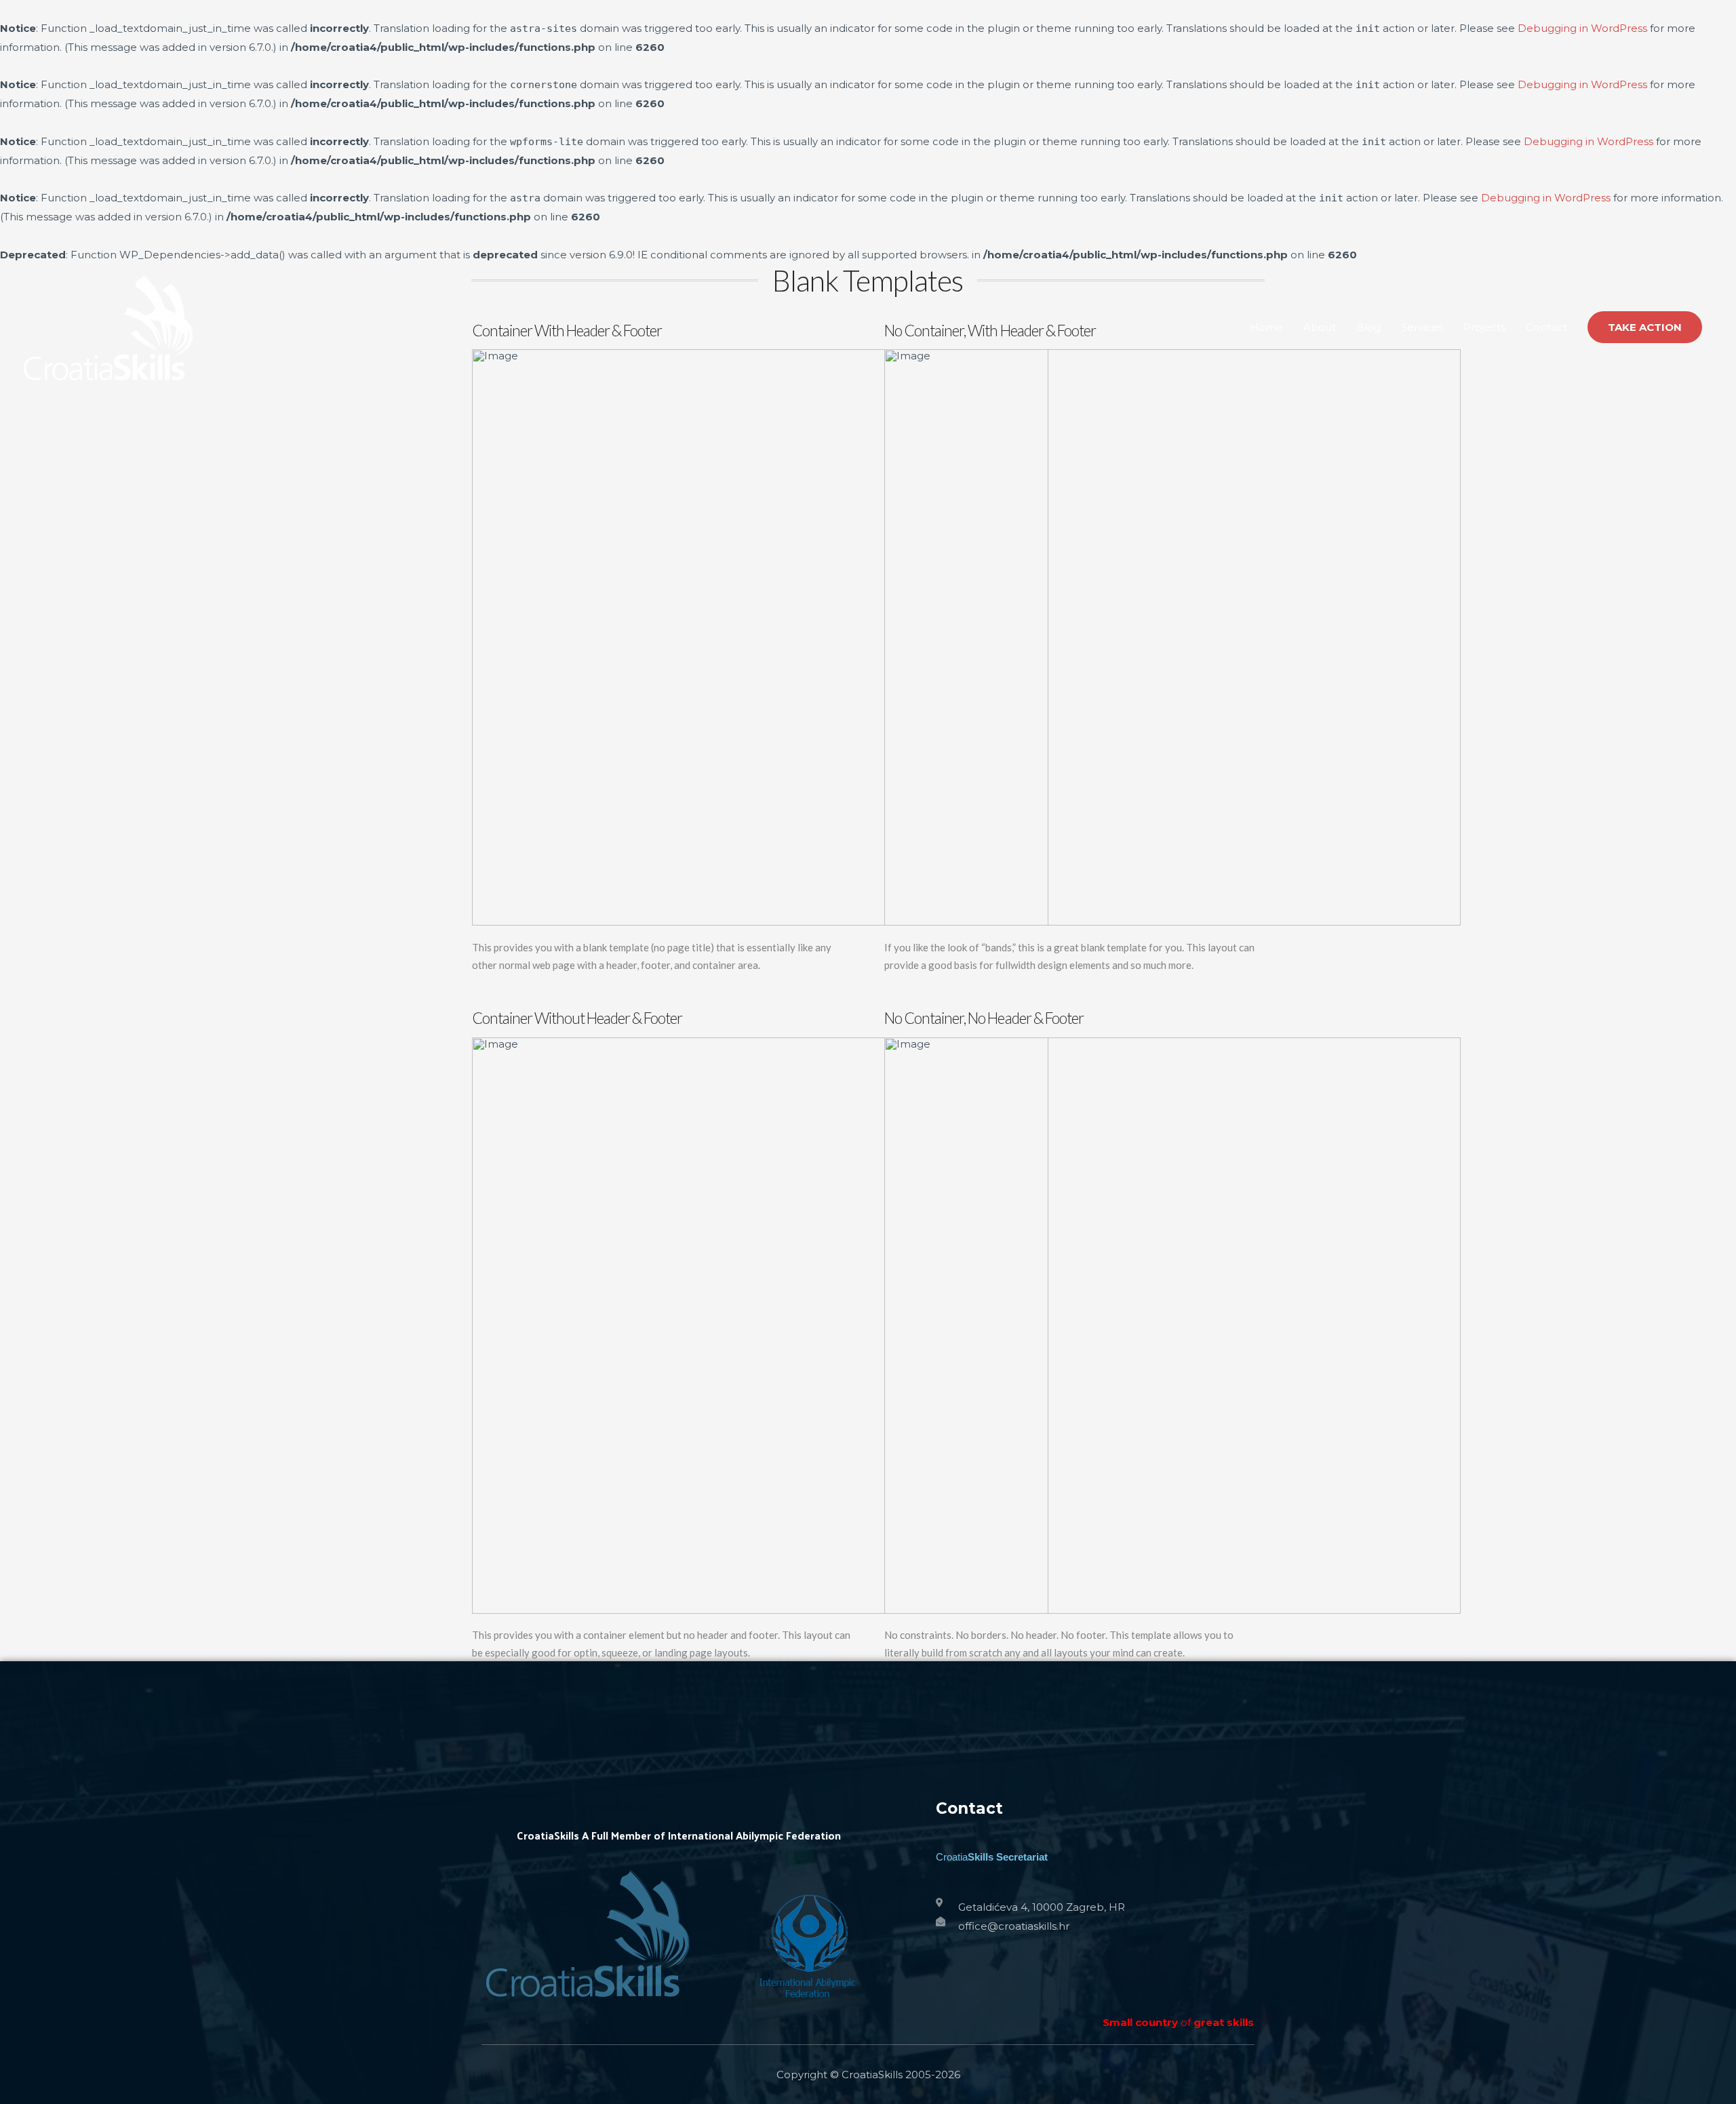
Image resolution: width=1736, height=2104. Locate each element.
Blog (1368, 327)
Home (1266, 327)
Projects (1484, 327)
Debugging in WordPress (1582, 28)
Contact (1546, 327)
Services (1422, 327)
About (1320, 327)
